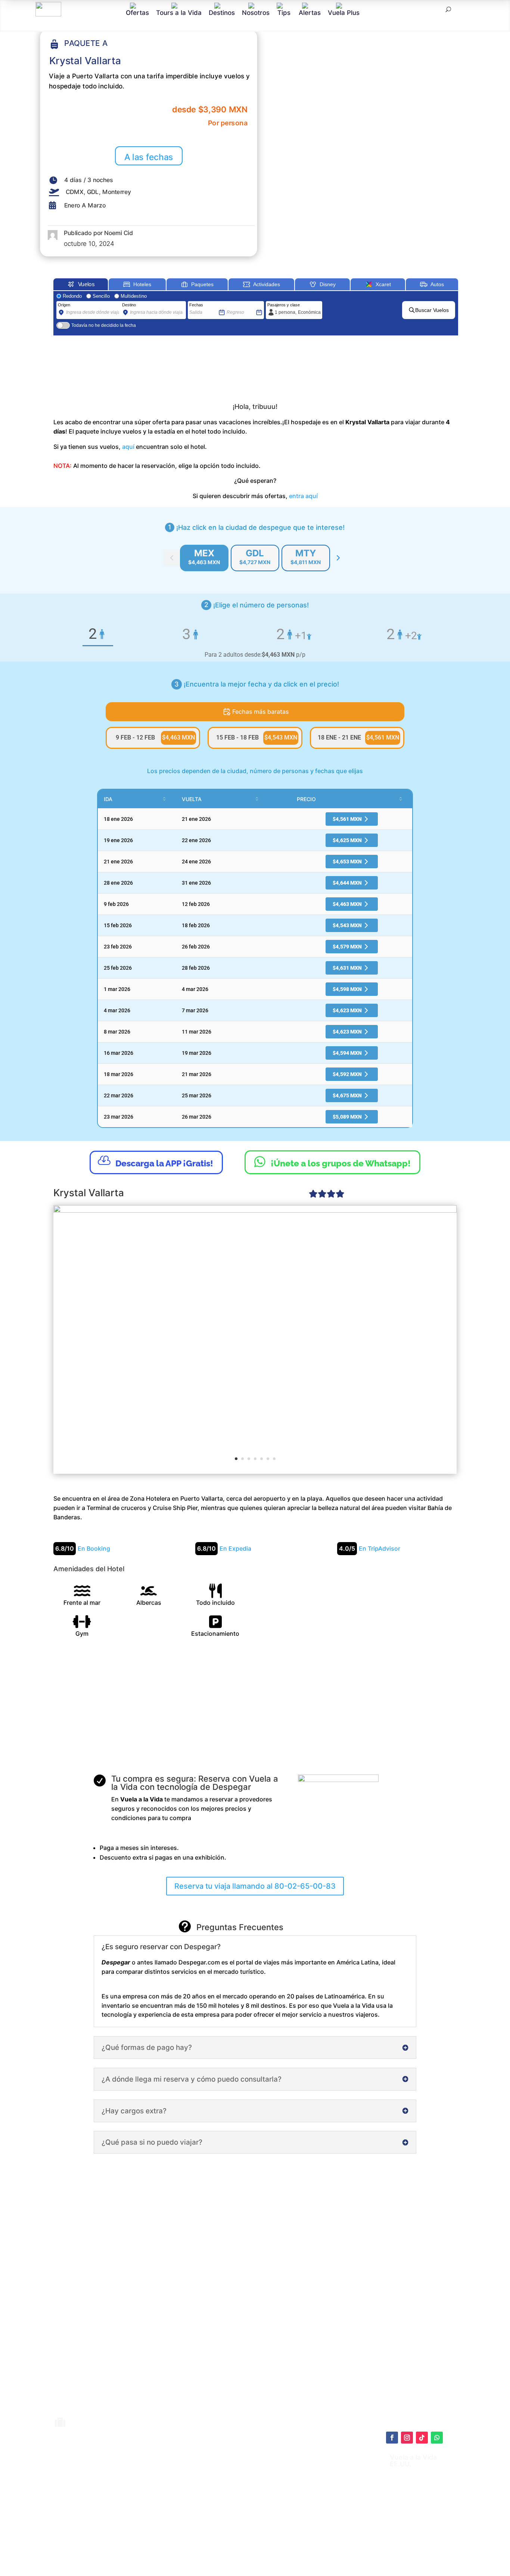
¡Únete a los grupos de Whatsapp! (332, 1162)
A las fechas (149, 157)
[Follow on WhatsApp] (437, 2438)
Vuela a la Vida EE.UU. (413, 2461)
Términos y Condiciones (272, 2498)
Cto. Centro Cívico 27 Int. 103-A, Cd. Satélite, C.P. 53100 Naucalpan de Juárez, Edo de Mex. (329, 2547)
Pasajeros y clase (284, 305)
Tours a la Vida (179, 12)
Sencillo (101, 296)
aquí (128, 447)
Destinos (222, 12)
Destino (129, 305)
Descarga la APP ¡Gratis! (156, 1161)
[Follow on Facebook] (392, 2438)
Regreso (234, 305)
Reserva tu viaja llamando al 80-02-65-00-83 (255, 1886)
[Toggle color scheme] (338, 558)
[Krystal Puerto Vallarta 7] (255, 1339)
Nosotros (256, 12)
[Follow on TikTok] (422, 2438)
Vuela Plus (344, 12)
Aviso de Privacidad (266, 2505)
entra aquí (303, 496)
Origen (64, 305)
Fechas (196, 305)
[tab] (204, 558)
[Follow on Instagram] (407, 2438)
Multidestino (134, 296)
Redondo (72, 296)
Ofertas (137, 12)
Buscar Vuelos (432, 310)
